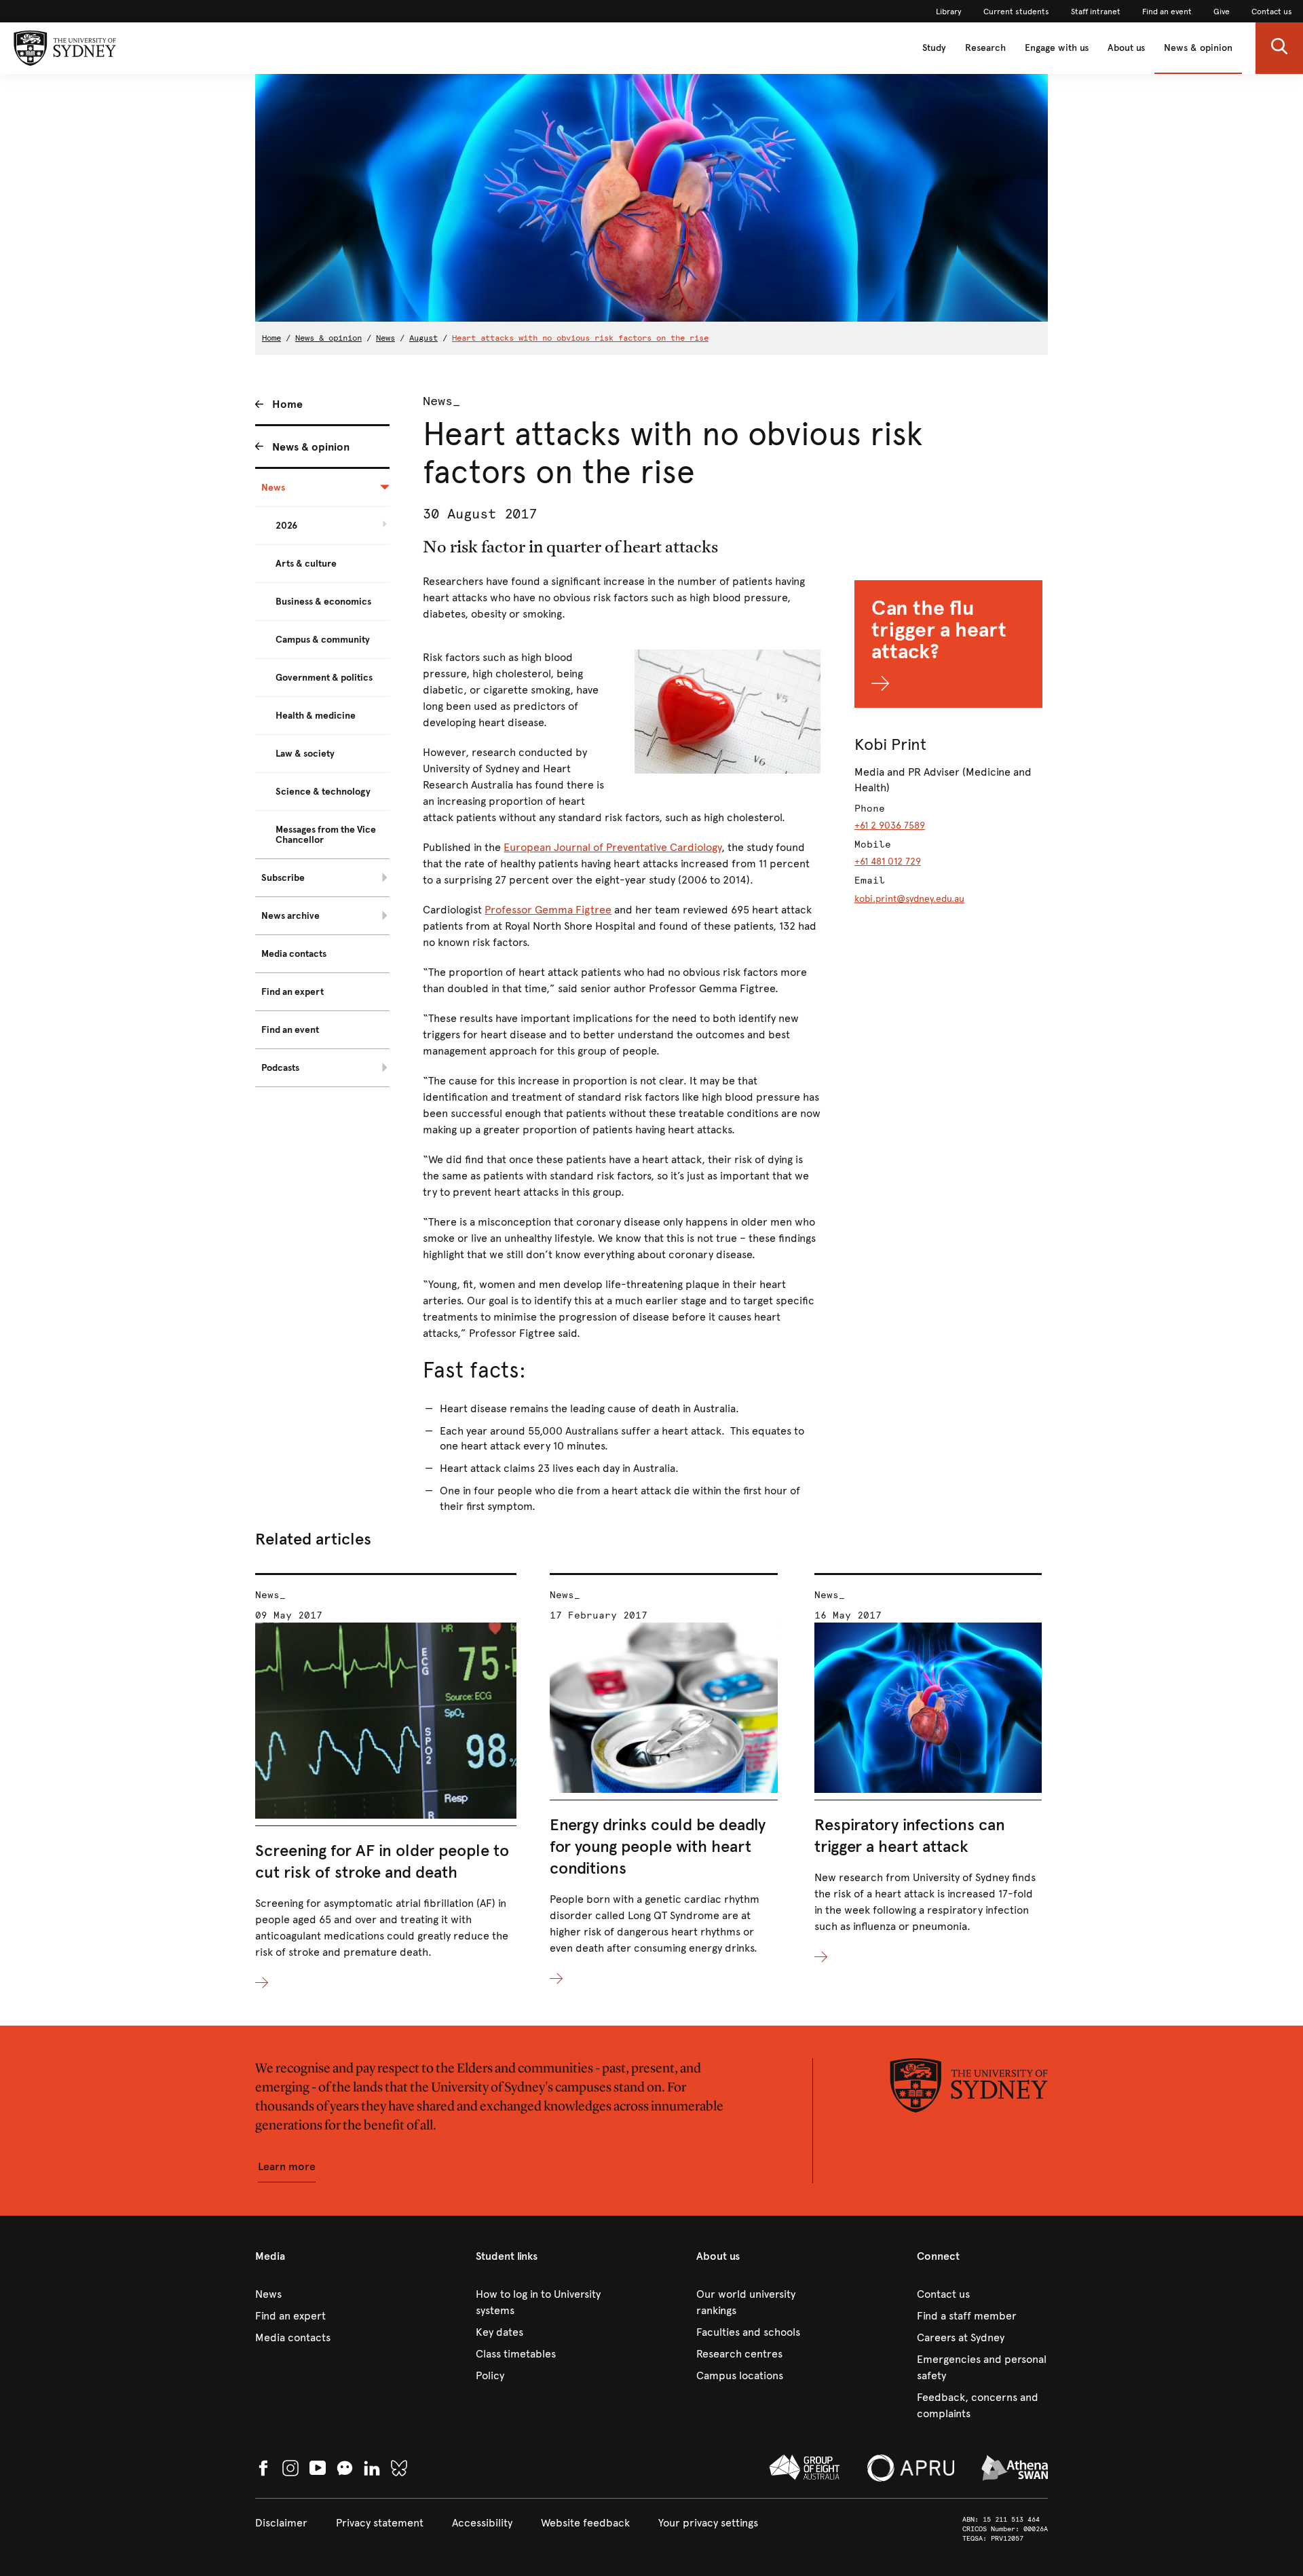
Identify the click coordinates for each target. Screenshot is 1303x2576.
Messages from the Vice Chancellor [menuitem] (326, 835)
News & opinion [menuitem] (311, 447)
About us (1126, 48)
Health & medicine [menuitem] (316, 716)
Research (985, 48)
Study (934, 48)
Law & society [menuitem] (305, 754)
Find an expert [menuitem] (292, 992)
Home (271, 338)
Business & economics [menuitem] (323, 602)
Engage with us (1057, 48)
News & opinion (1198, 48)
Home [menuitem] (287, 404)
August (423, 338)
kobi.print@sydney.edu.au (909, 899)
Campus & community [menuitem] (323, 640)
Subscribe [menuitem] (283, 878)
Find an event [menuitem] (290, 1030)
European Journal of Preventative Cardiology (612, 847)
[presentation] (386, 1782)
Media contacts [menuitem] (294, 954)
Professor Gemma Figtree (548, 910)
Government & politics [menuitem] (324, 678)
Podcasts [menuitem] (280, 1068)
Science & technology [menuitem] (323, 792)
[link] (949, 12)
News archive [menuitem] (290, 916)
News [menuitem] (273, 488)
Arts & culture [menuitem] (306, 564)
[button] (1279, 48)
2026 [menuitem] (286, 526)
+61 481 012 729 (888, 861)
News (385, 338)
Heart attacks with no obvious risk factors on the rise (580, 338)
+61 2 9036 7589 (890, 826)
